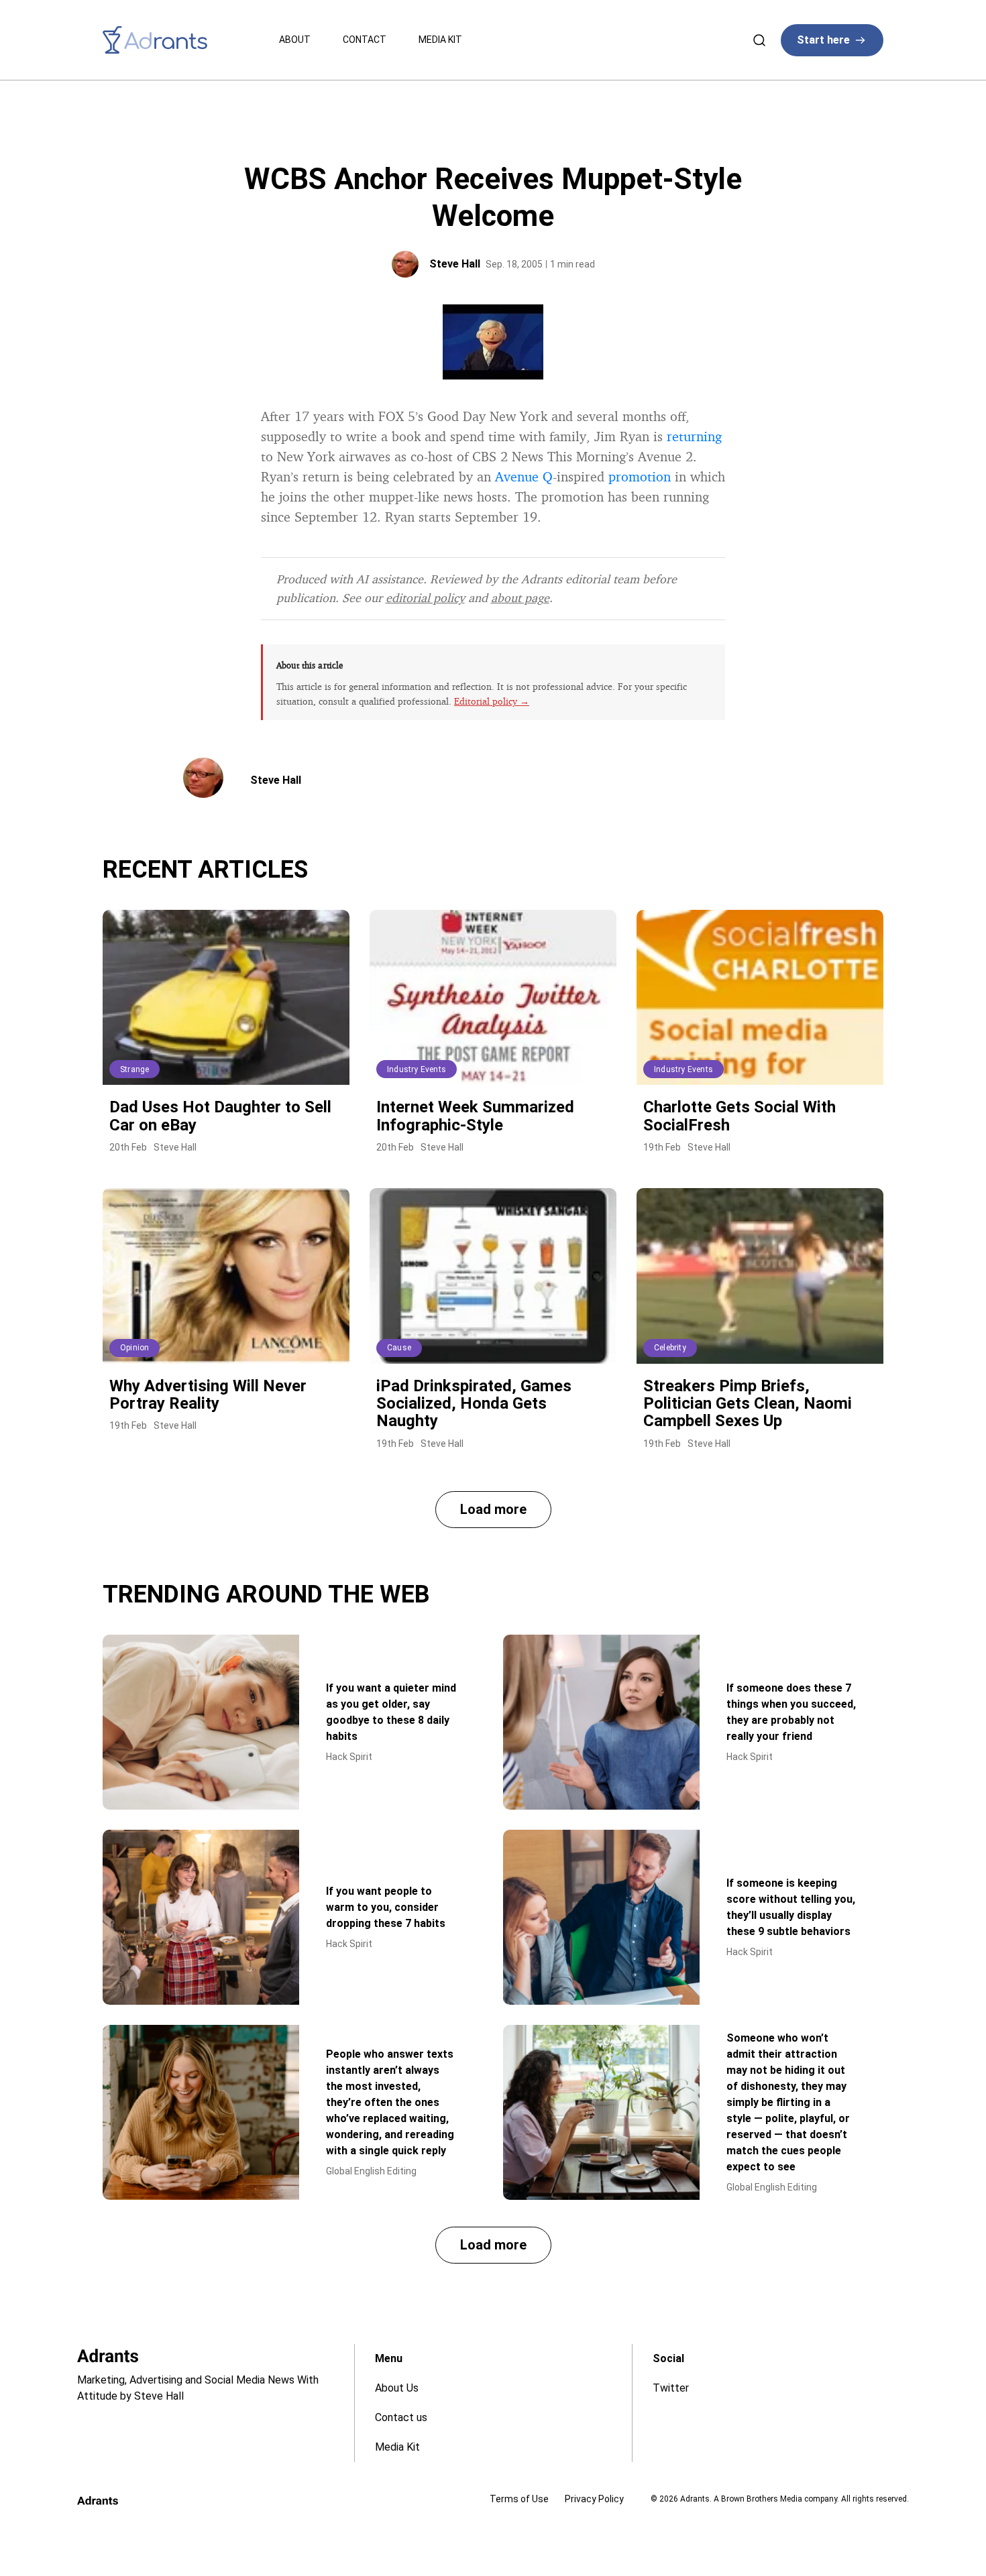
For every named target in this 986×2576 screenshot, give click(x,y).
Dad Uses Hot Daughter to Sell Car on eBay (220, 1116)
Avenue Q (524, 476)
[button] (493, 1510)
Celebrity (670, 1348)
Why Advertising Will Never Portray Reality (208, 1395)
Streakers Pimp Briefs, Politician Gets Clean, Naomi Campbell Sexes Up (748, 1404)
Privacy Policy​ (594, 2499)
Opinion (134, 1348)
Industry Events (417, 1069)
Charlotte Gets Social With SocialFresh (739, 1116)
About (295, 40)
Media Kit (440, 40)
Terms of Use (519, 2499)
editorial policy (425, 597)
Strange (134, 1069)
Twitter (671, 2388)
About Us (397, 2388)
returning (694, 436)
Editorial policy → (492, 701)
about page (520, 597)
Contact (365, 40)
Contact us (401, 2417)
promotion (640, 476)
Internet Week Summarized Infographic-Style (475, 1116)
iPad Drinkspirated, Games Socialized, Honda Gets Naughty (474, 1404)
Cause (399, 1348)
